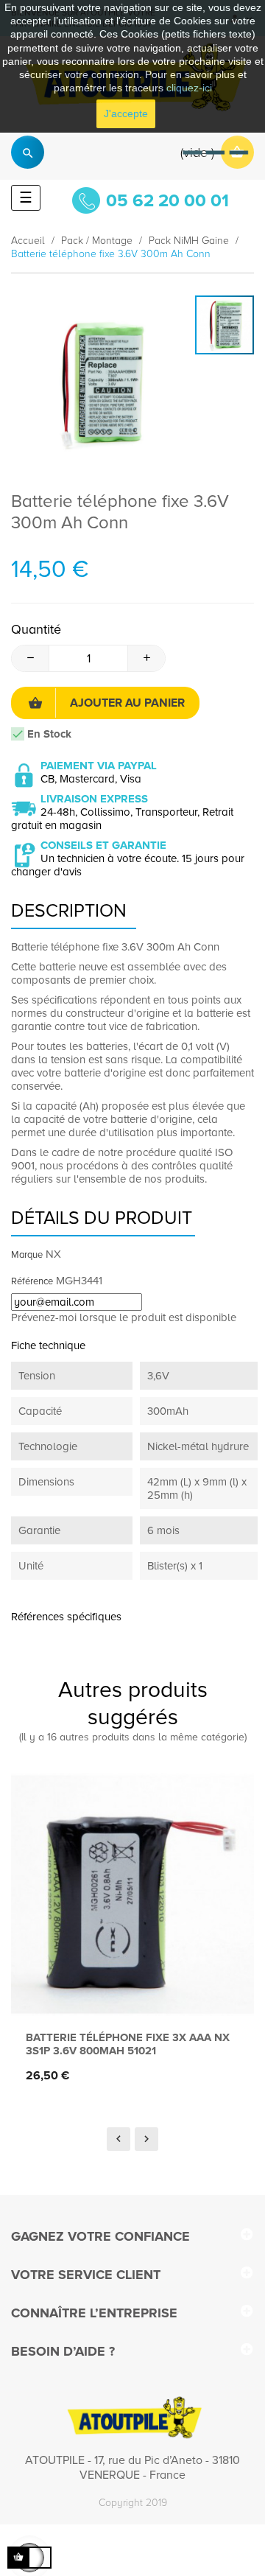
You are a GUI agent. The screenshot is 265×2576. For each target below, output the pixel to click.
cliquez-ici (189, 88)
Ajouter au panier (127, 703)
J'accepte (126, 113)
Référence (32, 1281)
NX (53, 1254)
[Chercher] (28, 152)
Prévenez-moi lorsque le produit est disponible (124, 1317)
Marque (27, 1255)
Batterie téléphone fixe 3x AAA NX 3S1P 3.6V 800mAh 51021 (128, 2044)
